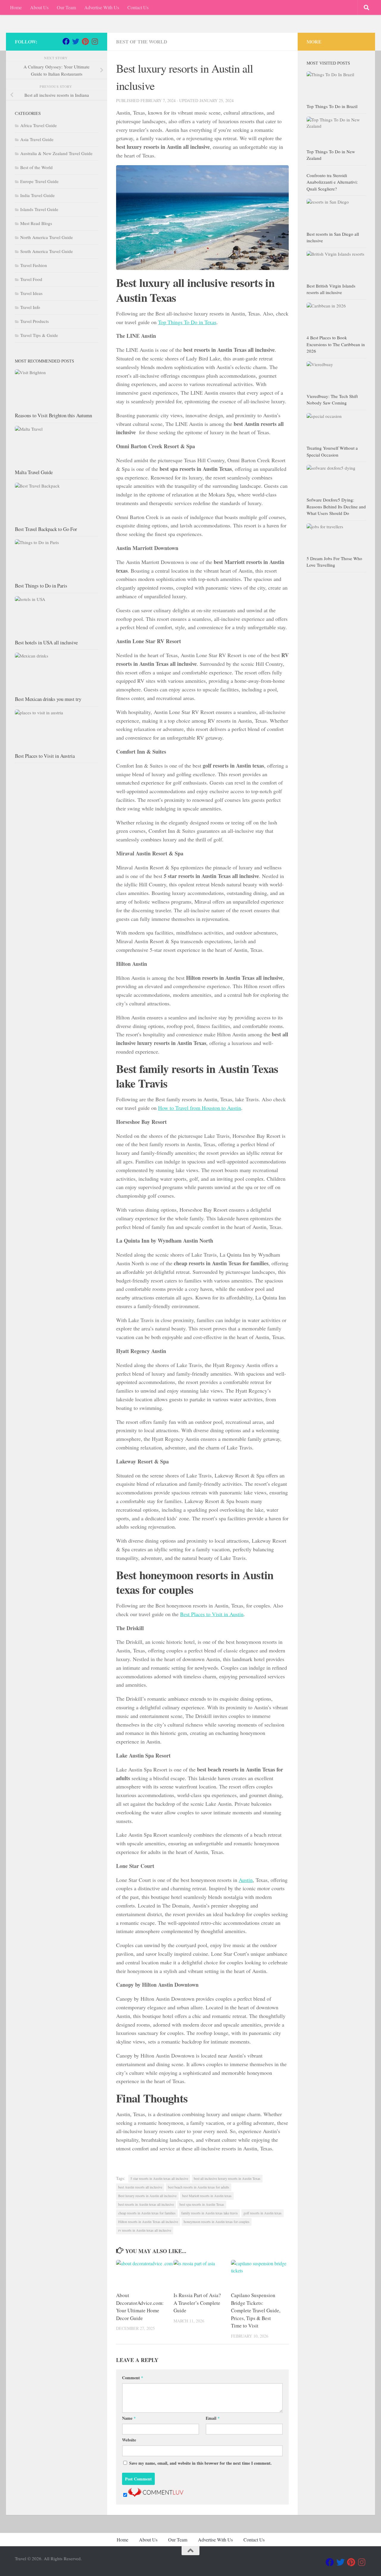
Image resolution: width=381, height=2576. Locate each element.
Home (16, 7)
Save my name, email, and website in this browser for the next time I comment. (200, 2463)
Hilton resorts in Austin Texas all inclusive (148, 2222)
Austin (246, 1880)
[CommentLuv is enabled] (156, 2495)
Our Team (66, 7)
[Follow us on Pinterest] (85, 41)
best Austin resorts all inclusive (140, 2187)
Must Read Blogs (36, 223)
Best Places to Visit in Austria (45, 756)
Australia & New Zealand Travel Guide (56, 153)
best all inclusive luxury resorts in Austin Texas (227, 2178)
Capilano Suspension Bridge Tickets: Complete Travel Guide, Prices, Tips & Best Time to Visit (256, 2310)
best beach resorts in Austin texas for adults (199, 2187)
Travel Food (31, 279)
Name (129, 2418)
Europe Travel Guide (39, 181)
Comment (133, 2378)
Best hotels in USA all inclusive (46, 642)
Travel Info (30, 307)
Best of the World (142, 42)
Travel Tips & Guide (39, 335)
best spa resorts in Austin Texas (202, 2204)
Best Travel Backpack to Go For (46, 529)
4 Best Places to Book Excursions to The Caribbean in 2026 (336, 344)
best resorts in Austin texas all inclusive (146, 2204)
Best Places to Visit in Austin (212, 1614)
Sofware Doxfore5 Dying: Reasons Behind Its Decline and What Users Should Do (336, 506)
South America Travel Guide (47, 251)
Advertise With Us (102, 7)
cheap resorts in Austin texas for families (147, 2213)
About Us (39, 7)
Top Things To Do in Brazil (332, 106)
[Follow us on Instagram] (95, 41)
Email (213, 2418)
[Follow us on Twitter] (76, 41)
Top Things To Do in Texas (187, 322)
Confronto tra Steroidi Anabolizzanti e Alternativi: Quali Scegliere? (332, 182)
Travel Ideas (31, 293)
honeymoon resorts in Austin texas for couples (217, 2222)
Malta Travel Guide (34, 472)
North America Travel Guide (47, 237)
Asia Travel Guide (37, 139)
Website (129, 2440)
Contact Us (138, 7)
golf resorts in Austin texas (263, 2213)
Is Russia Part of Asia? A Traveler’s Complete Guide (197, 2303)
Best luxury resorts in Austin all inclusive (147, 2196)
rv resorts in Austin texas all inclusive (145, 2230)
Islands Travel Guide (39, 209)
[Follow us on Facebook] (66, 41)
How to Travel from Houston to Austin (200, 1108)
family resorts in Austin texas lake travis (210, 2213)
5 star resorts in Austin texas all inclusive (159, 2178)
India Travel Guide (38, 195)
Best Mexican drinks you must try (48, 699)
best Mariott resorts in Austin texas (207, 2196)
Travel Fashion (34, 265)
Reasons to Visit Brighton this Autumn (53, 415)
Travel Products (35, 321)
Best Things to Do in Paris (41, 586)
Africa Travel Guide (39, 125)
